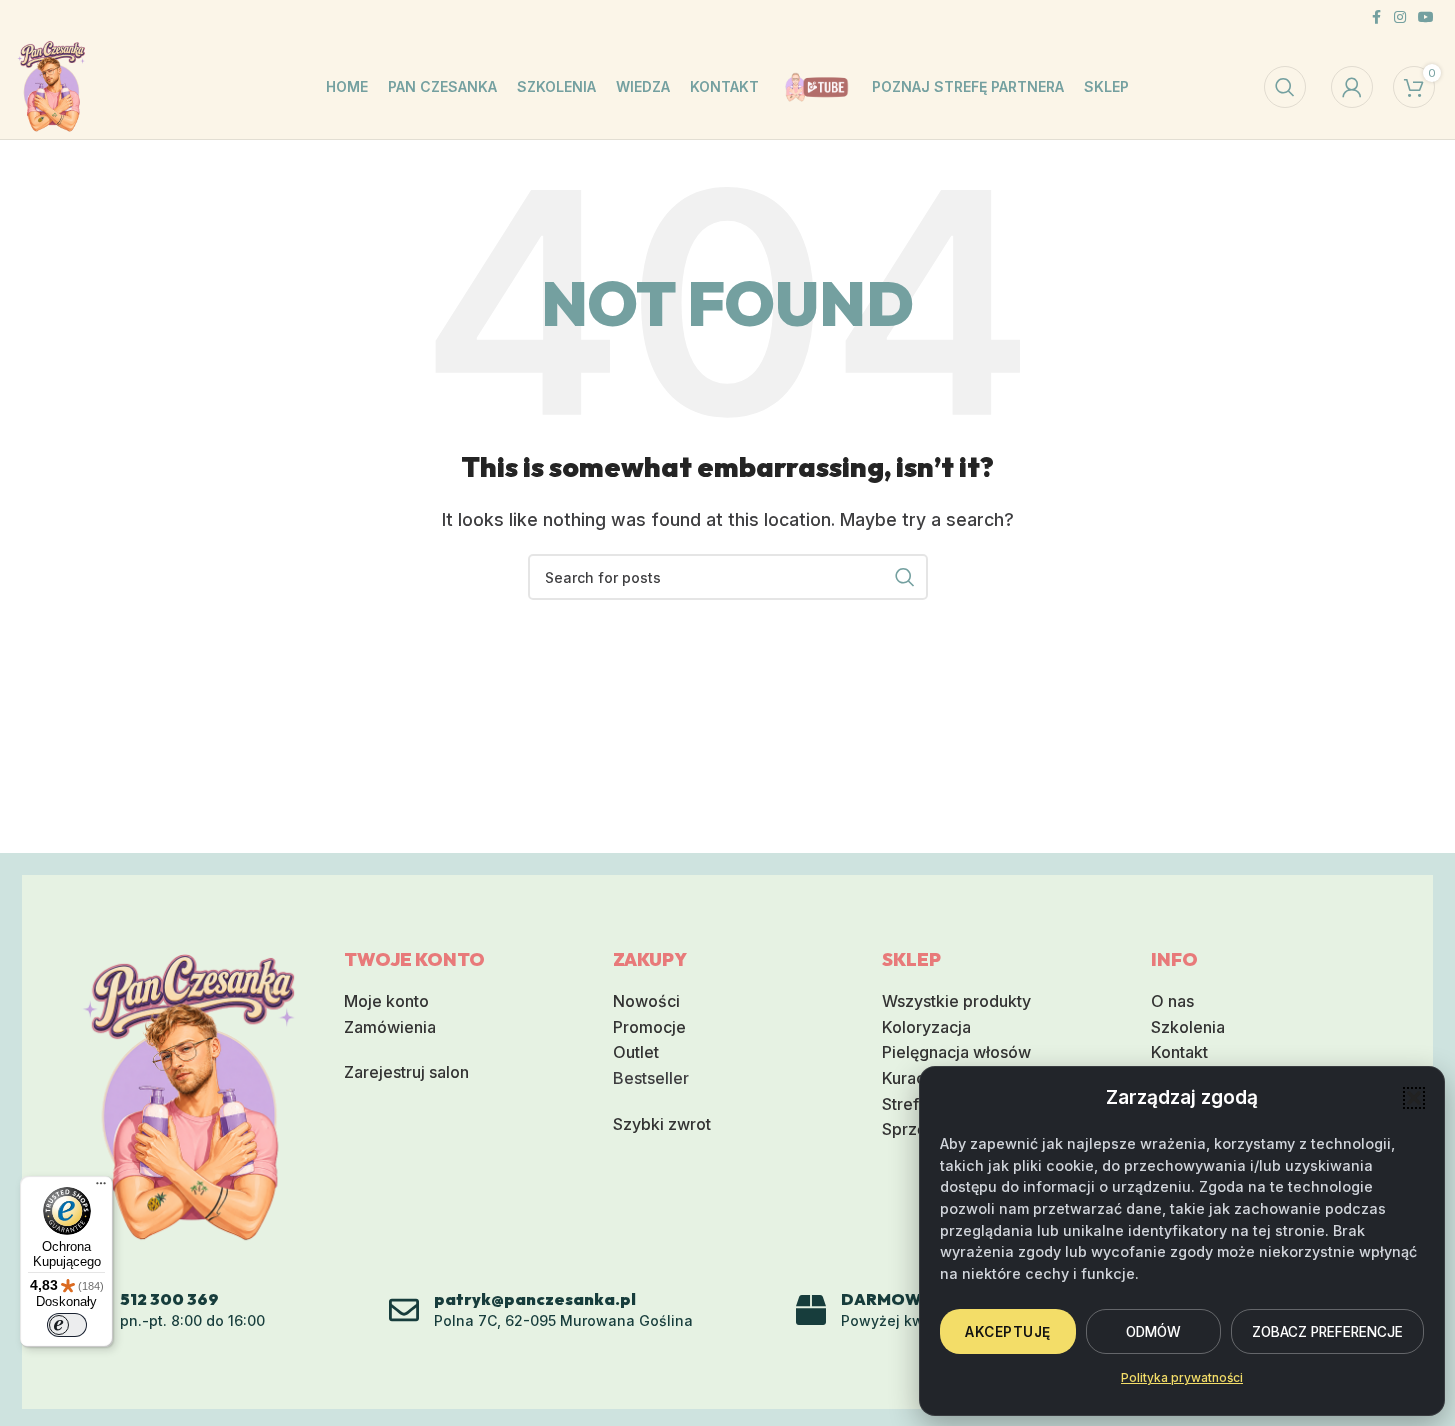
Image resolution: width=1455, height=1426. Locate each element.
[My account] (1352, 87)
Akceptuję (1008, 1332)
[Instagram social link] (1400, 17)
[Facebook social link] (1376, 17)
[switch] (67, 1325)
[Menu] (101, 1188)
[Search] (1285, 87)
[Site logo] (51, 85)
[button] (1414, 1098)
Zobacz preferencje (1327, 1332)
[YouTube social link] (1426, 17)
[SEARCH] (905, 577)
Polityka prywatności (1182, 1377)
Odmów (1153, 1332)
